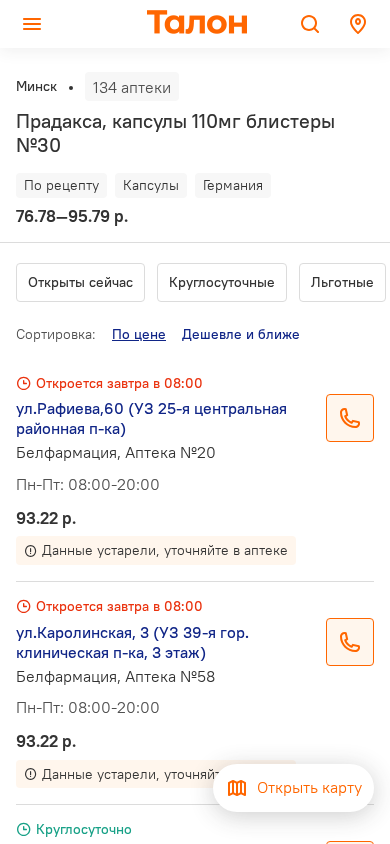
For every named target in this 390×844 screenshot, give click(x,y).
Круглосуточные (222, 282)
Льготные (342, 282)
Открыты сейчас (80, 282)
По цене (139, 334)
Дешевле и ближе (241, 334)
